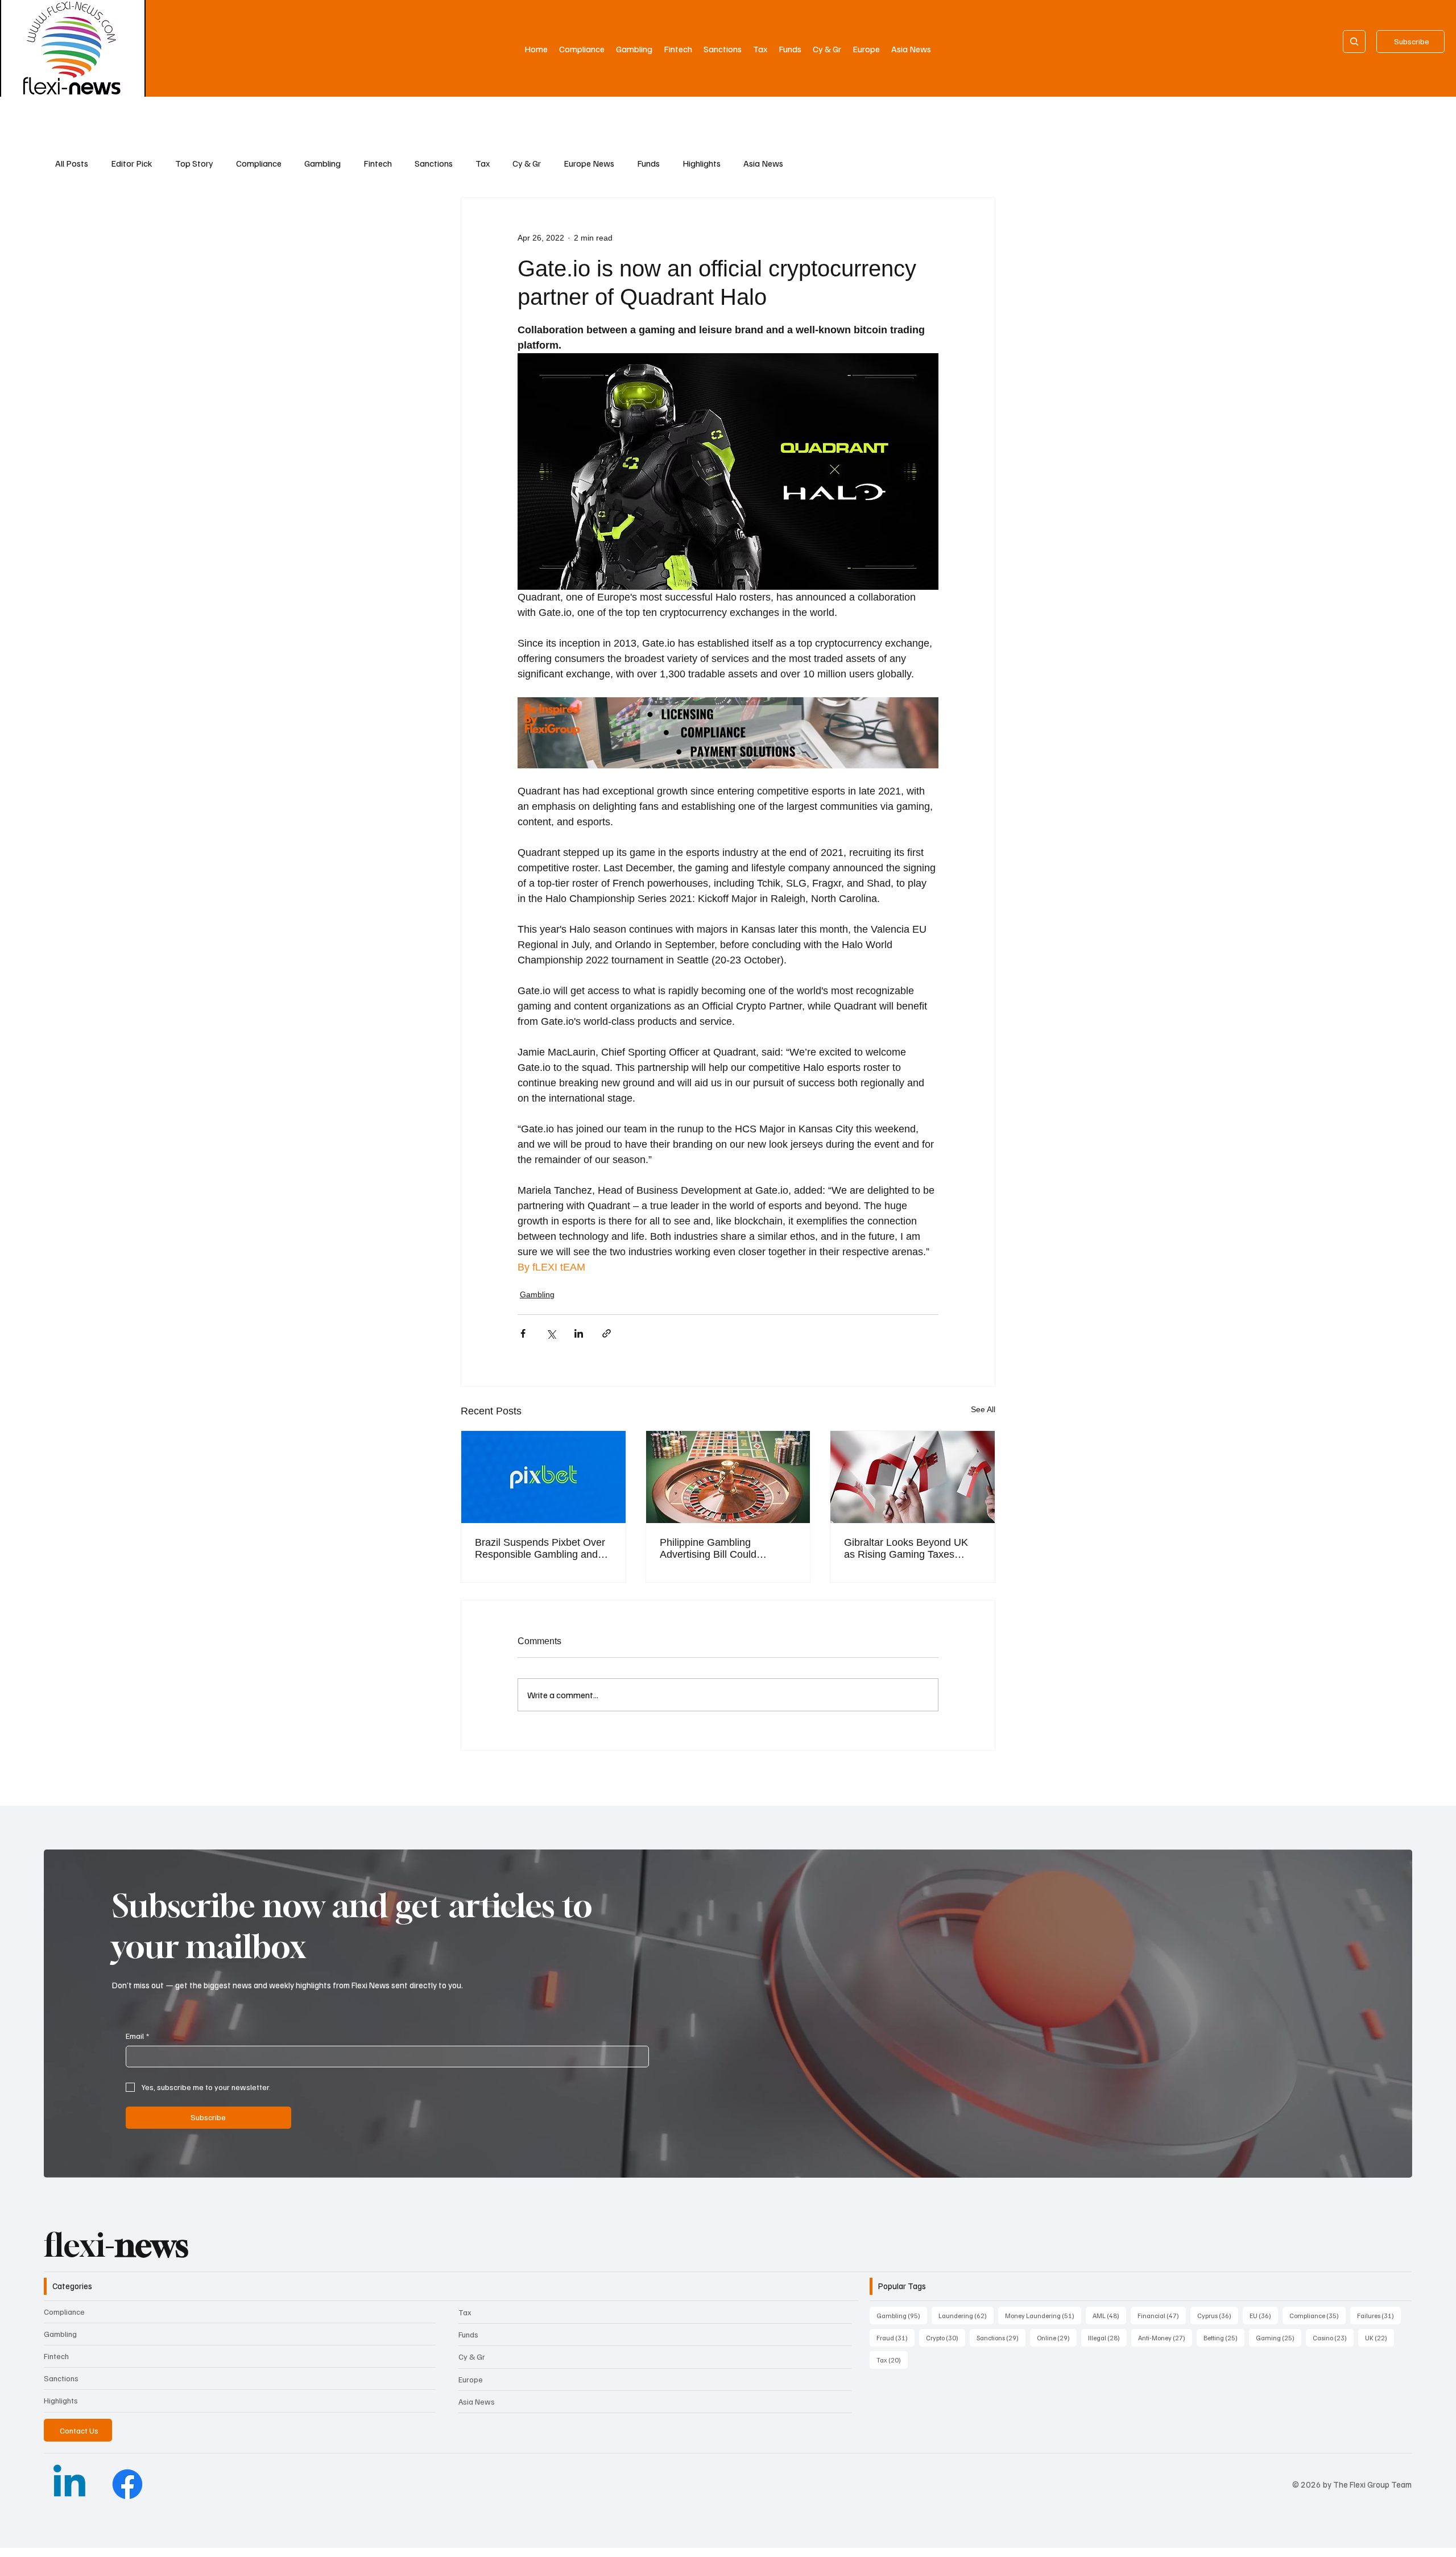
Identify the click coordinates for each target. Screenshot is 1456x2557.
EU (1264, 2315)
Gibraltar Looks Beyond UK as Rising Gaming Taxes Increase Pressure (906, 1549)
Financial (1162, 2315)
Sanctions (434, 163)
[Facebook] (127, 2484)
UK (1380, 2337)
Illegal (1107, 2337)
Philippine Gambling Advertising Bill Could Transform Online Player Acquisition (715, 1549)
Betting (1224, 2337)
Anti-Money (1165, 2337)
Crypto (946, 2337)
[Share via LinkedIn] (579, 1333)
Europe (471, 2379)
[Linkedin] (69, 2484)
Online (1057, 2337)
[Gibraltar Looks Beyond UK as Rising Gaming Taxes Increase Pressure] (913, 1477)
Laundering (966, 2315)
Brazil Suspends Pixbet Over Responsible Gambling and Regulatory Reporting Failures (543, 1549)
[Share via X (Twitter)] (551, 1333)
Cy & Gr (527, 163)
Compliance (259, 163)
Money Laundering (1043, 2315)
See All (983, 1409)
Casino (1333, 2337)
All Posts (72, 163)
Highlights (702, 163)
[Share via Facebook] (523, 1333)
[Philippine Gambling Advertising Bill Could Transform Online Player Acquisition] (728, 1477)
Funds (648, 163)
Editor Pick (132, 163)
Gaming (1279, 2337)
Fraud (895, 2337)
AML (1109, 2315)
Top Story (194, 163)
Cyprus (1218, 2315)
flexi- (116, 2245)
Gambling (322, 163)
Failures (1379, 2315)
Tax (483, 163)
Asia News (763, 163)
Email (137, 2036)
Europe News (589, 163)
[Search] (1354, 42)
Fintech (378, 163)
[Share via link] (607, 1333)
